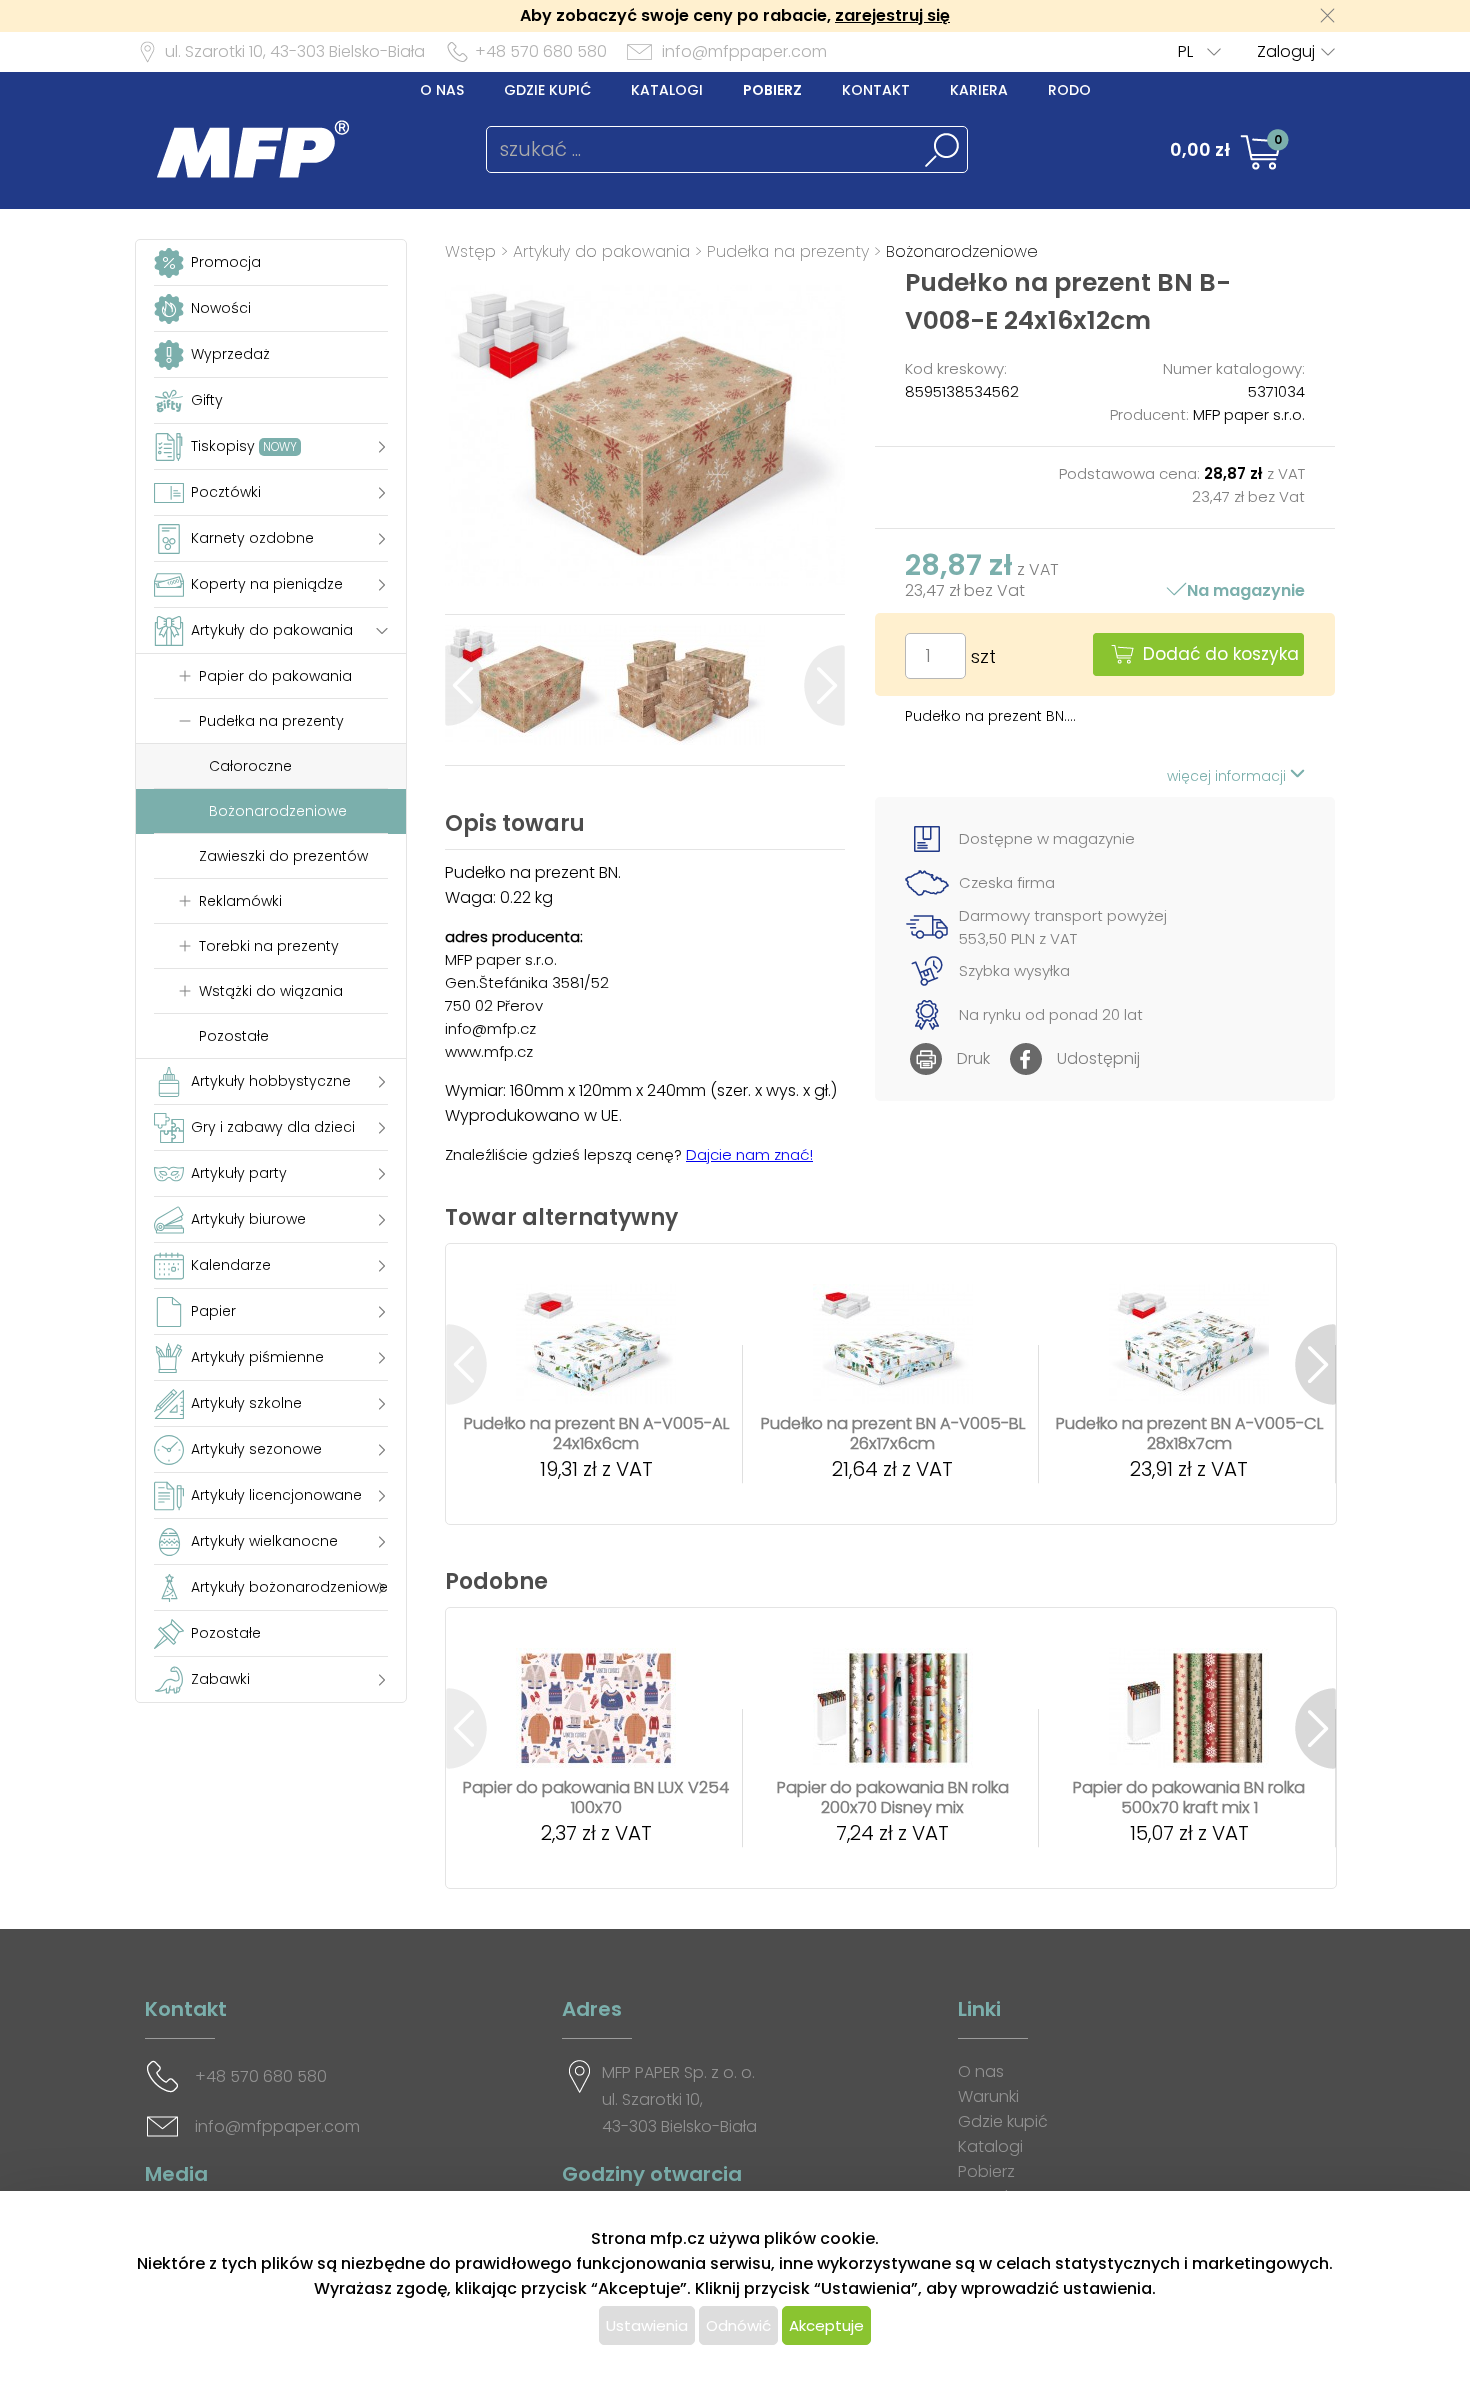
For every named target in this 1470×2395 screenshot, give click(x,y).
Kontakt (876, 90)
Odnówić (738, 2325)
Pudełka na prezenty (788, 251)
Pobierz (772, 90)
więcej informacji (1228, 776)
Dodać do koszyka (1221, 654)
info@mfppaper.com (744, 51)
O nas (442, 90)
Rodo (1069, 90)
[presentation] (465, 685)
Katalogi (667, 90)
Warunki (988, 2096)
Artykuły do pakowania (601, 251)
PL (1185, 51)
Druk (973, 1058)
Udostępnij (1098, 1058)
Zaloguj (1286, 51)
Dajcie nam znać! (749, 1154)
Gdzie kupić (547, 90)
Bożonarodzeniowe (962, 251)
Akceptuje (826, 2325)
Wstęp (470, 251)
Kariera (979, 90)
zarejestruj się (892, 15)
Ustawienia (647, 2325)
